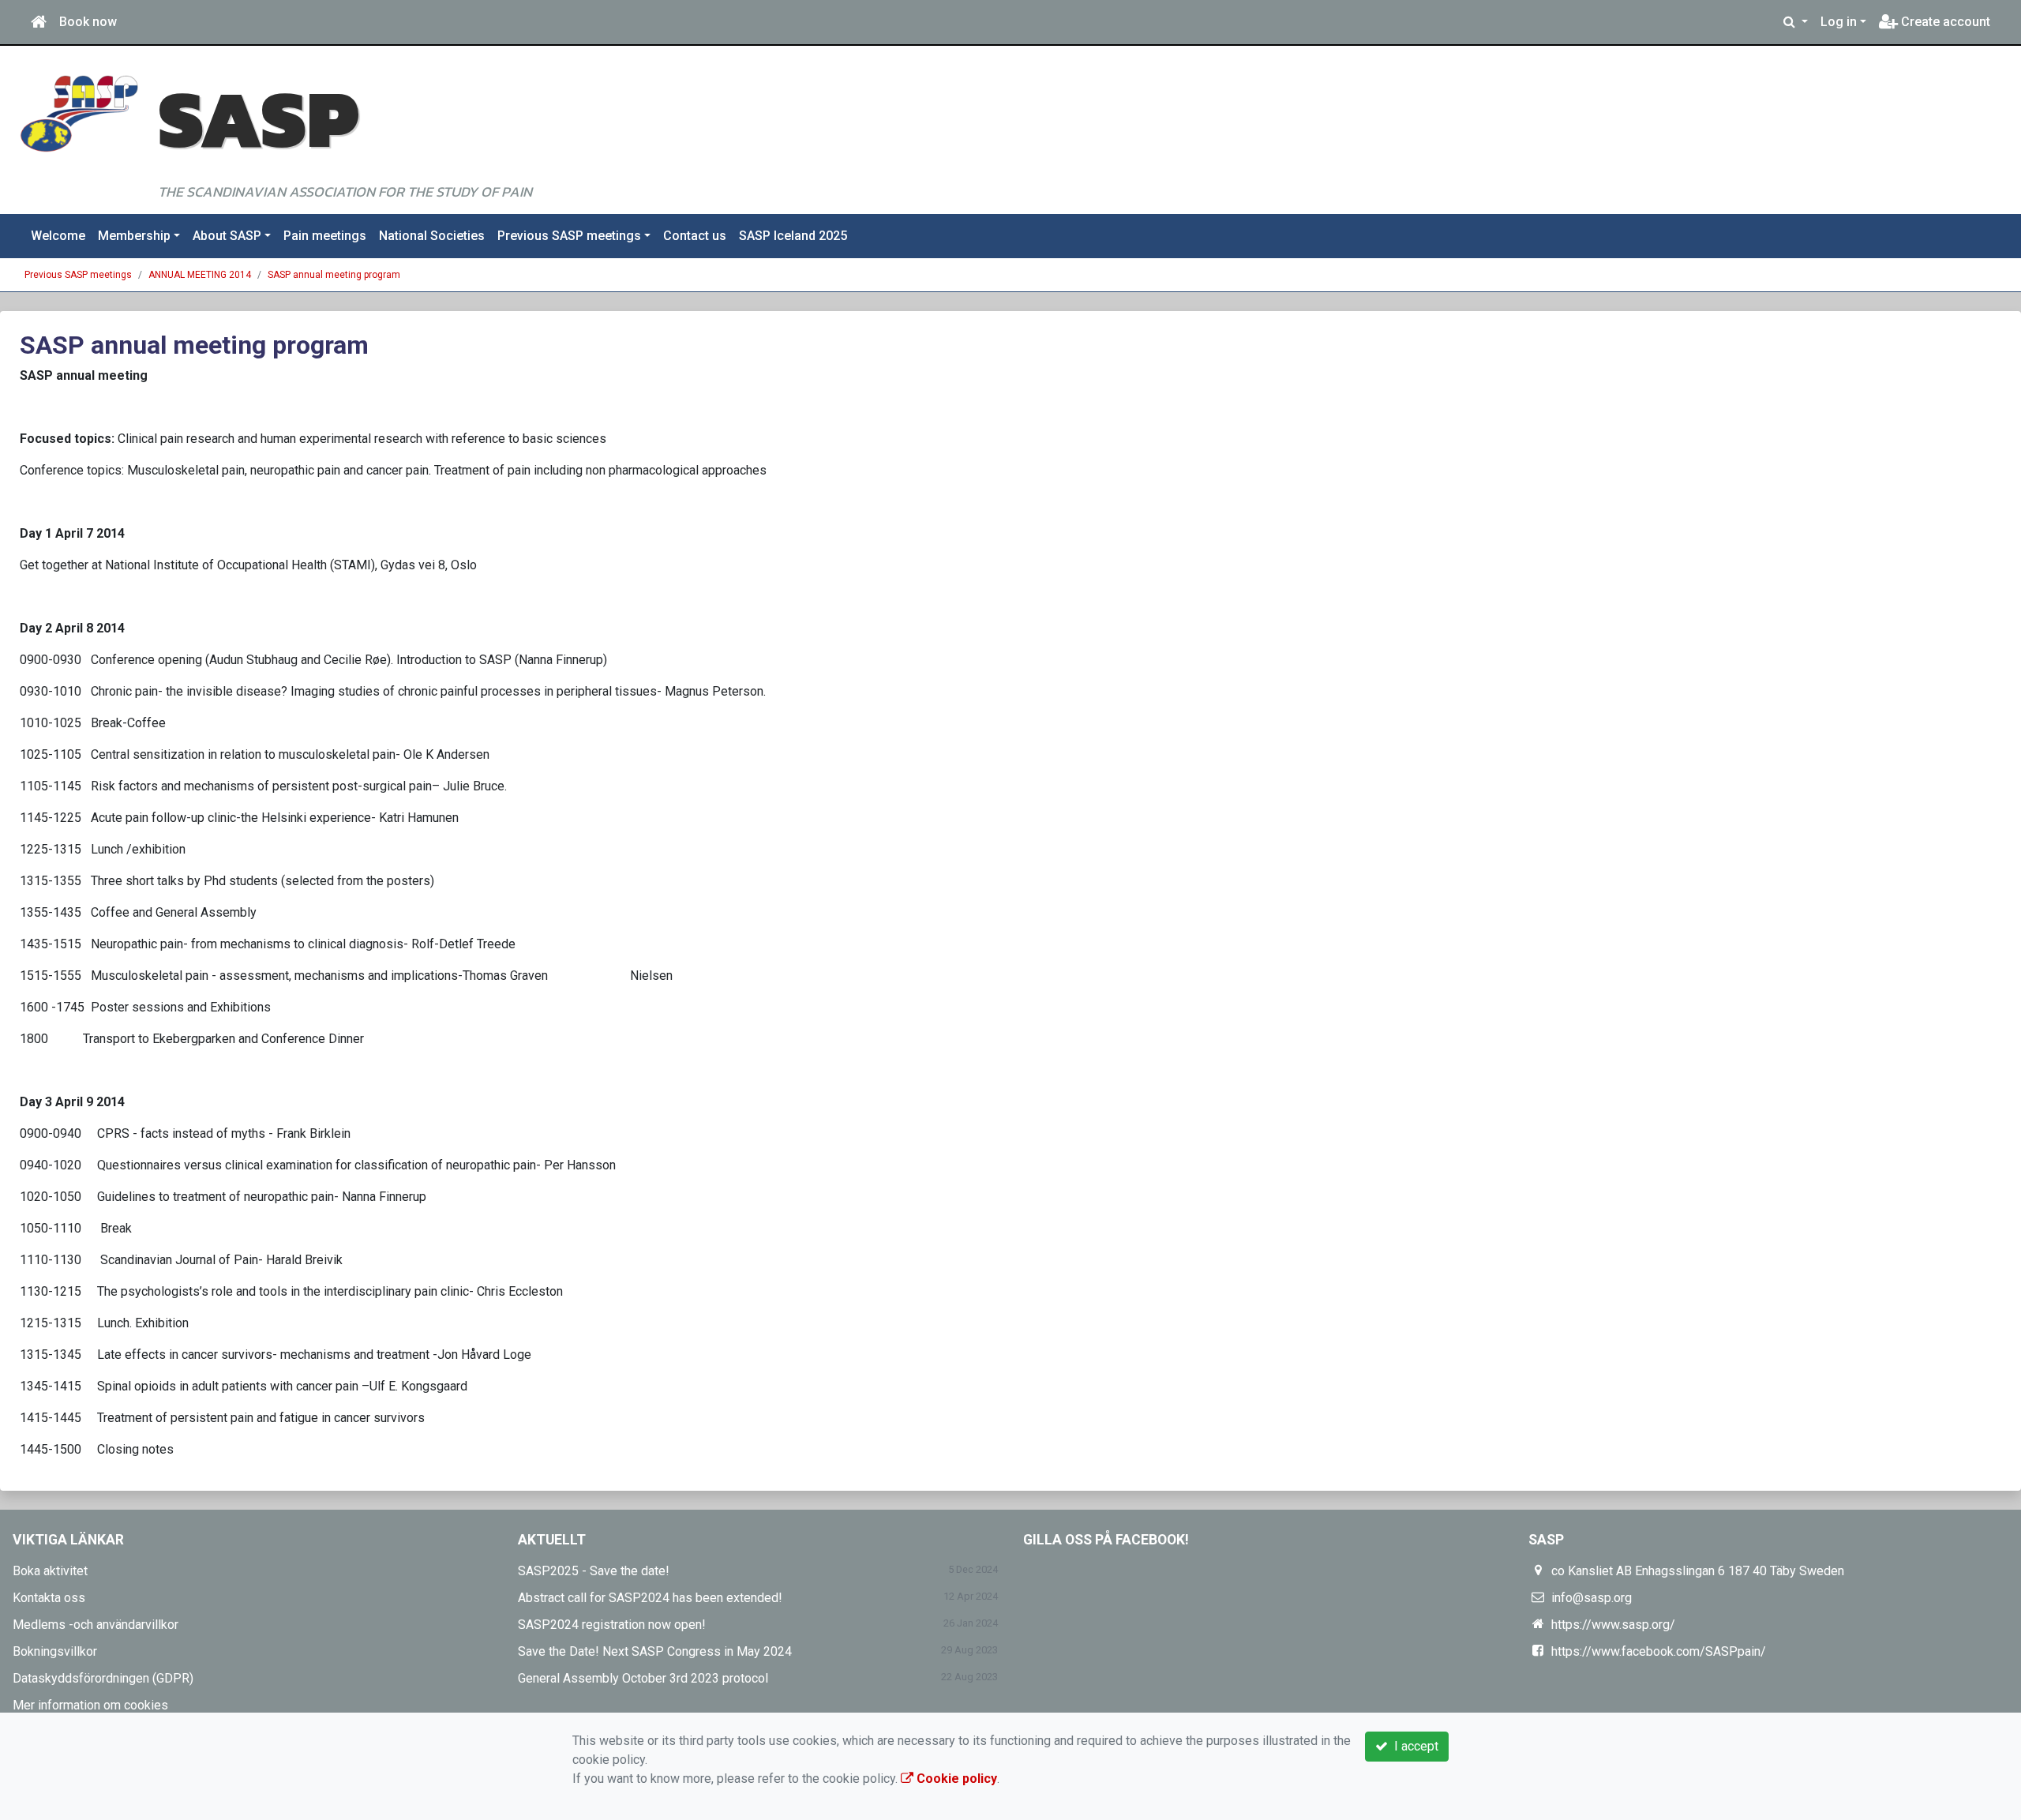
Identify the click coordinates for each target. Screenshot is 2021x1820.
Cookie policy (955, 1779)
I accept (1413, 1746)
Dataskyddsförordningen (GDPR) (103, 1678)
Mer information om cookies (90, 1705)
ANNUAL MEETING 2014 (200, 275)
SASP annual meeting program (334, 275)
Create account (1944, 22)
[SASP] (79, 113)
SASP (258, 118)
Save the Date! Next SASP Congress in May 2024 (655, 1651)
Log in (1839, 22)
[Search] (1796, 22)
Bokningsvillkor (55, 1651)
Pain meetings (325, 236)
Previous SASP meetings (569, 236)
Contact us (695, 236)
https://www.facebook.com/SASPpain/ (1659, 1651)
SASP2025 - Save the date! (594, 1571)
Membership (134, 236)
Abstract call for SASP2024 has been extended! (650, 1598)
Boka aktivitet (50, 1571)
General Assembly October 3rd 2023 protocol (643, 1678)
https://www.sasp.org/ (1613, 1625)
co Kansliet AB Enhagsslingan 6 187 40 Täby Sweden (1698, 1571)
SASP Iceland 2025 (793, 236)
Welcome (58, 236)
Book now (88, 22)
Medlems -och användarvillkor (96, 1625)
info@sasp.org (1592, 1598)
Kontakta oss (49, 1598)
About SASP (227, 236)
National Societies (432, 236)
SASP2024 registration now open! (612, 1625)
